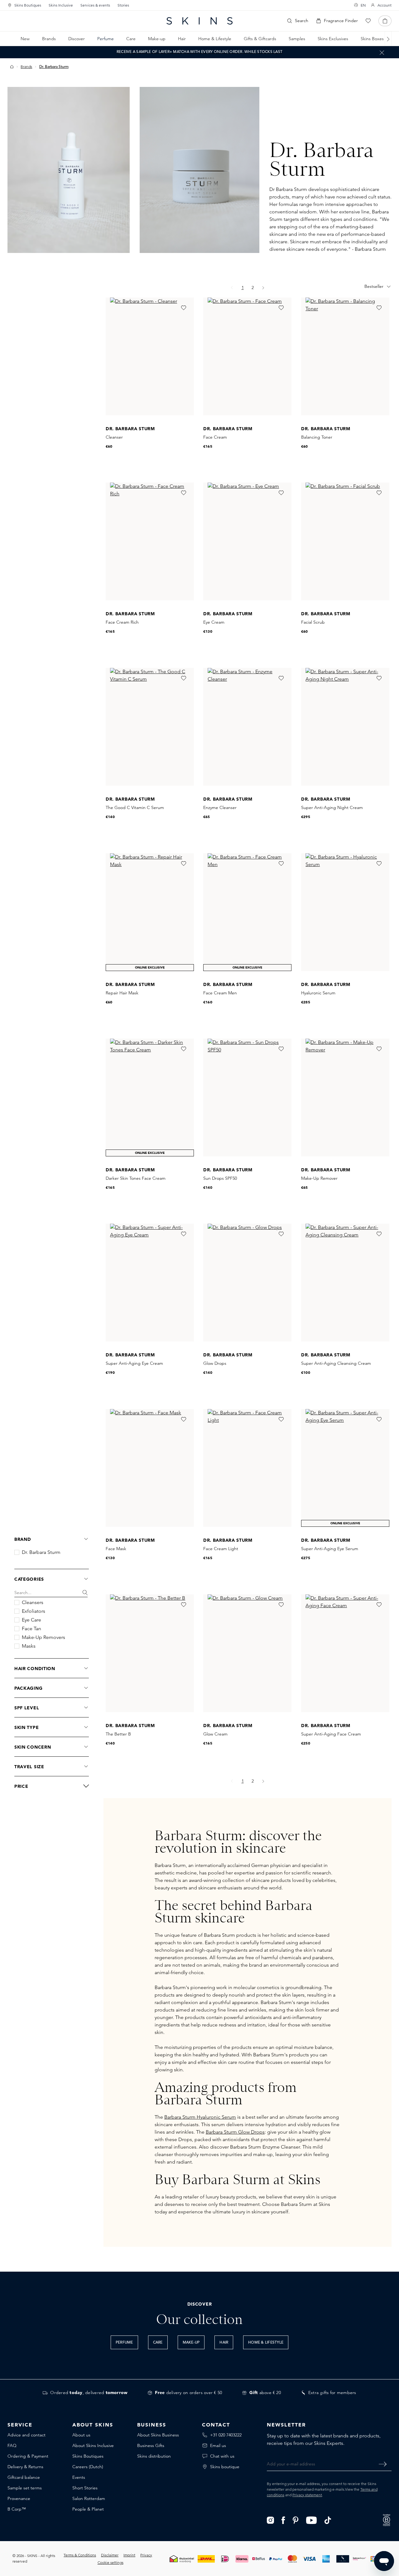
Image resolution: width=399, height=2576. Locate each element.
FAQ (12, 2445)
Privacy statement (307, 2495)
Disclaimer (110, 2555)
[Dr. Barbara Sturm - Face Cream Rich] (150, 541)
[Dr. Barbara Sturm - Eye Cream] (247, 541)
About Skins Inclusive (93, 2445)
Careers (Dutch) (88, 2467)
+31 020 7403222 (226, 2435)
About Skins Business (158, 2435)
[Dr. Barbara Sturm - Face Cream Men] (247, 912)
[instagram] (270, 2520)
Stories (123, 5)
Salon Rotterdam (89, 2498)
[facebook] (283, 2520)
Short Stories (85, 2488)
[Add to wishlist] (184, 308)
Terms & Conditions (80, 2555)
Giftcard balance (24, 2477)
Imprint (129, 2555)
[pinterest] (296, 2520)
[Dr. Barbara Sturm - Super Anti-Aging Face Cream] (345, 1653)
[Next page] (263, 288)
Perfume (124, 2343)
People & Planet (88, 2509)
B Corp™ (17, 2509)
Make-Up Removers (43, 1637)
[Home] (12, 67)
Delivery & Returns (25, 2467)
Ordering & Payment (28, 2456)
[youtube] (312, 2520)
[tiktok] (328, 2520)
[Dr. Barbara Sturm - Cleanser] (150, 356)
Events (79, 2477)
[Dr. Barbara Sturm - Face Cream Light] (247, 1468)
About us (81, 2435)
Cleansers (33, 1602)
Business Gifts (151, 2445)
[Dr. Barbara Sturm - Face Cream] (247, 356)
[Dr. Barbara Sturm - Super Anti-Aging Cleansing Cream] (345, 1283)
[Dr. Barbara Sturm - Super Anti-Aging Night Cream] (345, 727)
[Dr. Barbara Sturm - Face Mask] (150, 1468)
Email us (218, 2445)
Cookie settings (111, 2562)
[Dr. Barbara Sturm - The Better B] (150, 1653)
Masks (29, 1646)
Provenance (19, 2498)
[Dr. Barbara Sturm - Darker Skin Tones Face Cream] (150, 1098)
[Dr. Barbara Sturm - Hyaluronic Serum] (345, 912)
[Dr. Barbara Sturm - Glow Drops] (247, 1283)
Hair (224, 2343)
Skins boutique (225, 2467)
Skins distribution (154, 2456)
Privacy (146, 2555)
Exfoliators (34, 1611)
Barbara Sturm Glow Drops (235, 2132)
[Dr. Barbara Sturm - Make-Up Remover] (345, 1098)
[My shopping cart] (385, 21)
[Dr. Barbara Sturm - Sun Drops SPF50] (247, 1098)
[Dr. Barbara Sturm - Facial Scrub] (345, 541)
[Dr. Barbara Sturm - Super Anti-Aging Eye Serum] (345, 1468)
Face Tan (31, 1629)
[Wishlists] (368, 21)
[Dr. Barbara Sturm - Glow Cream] (247, 1653)
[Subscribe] (383, 2464)
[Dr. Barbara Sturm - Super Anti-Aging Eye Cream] (150, 1283)
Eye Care (31, 1620)
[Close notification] (382, 52)
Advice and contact (26, 2435)
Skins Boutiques (28, 5)
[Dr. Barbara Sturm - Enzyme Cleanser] (247, 727)
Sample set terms (25, 2488)
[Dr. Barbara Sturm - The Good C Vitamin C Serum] (150, 727)
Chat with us (222, 2456)
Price (21, 1786)
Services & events (95, 5)
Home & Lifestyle (266, 2343)
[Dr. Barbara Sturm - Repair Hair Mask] (150, 912)
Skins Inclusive (61, 5)
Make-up (191, 2343)
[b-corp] (387, 2519)
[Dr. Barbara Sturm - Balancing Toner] (345, 356)
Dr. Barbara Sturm (41, 1552)
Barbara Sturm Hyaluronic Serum (200, 2117)
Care (158, 2343)
